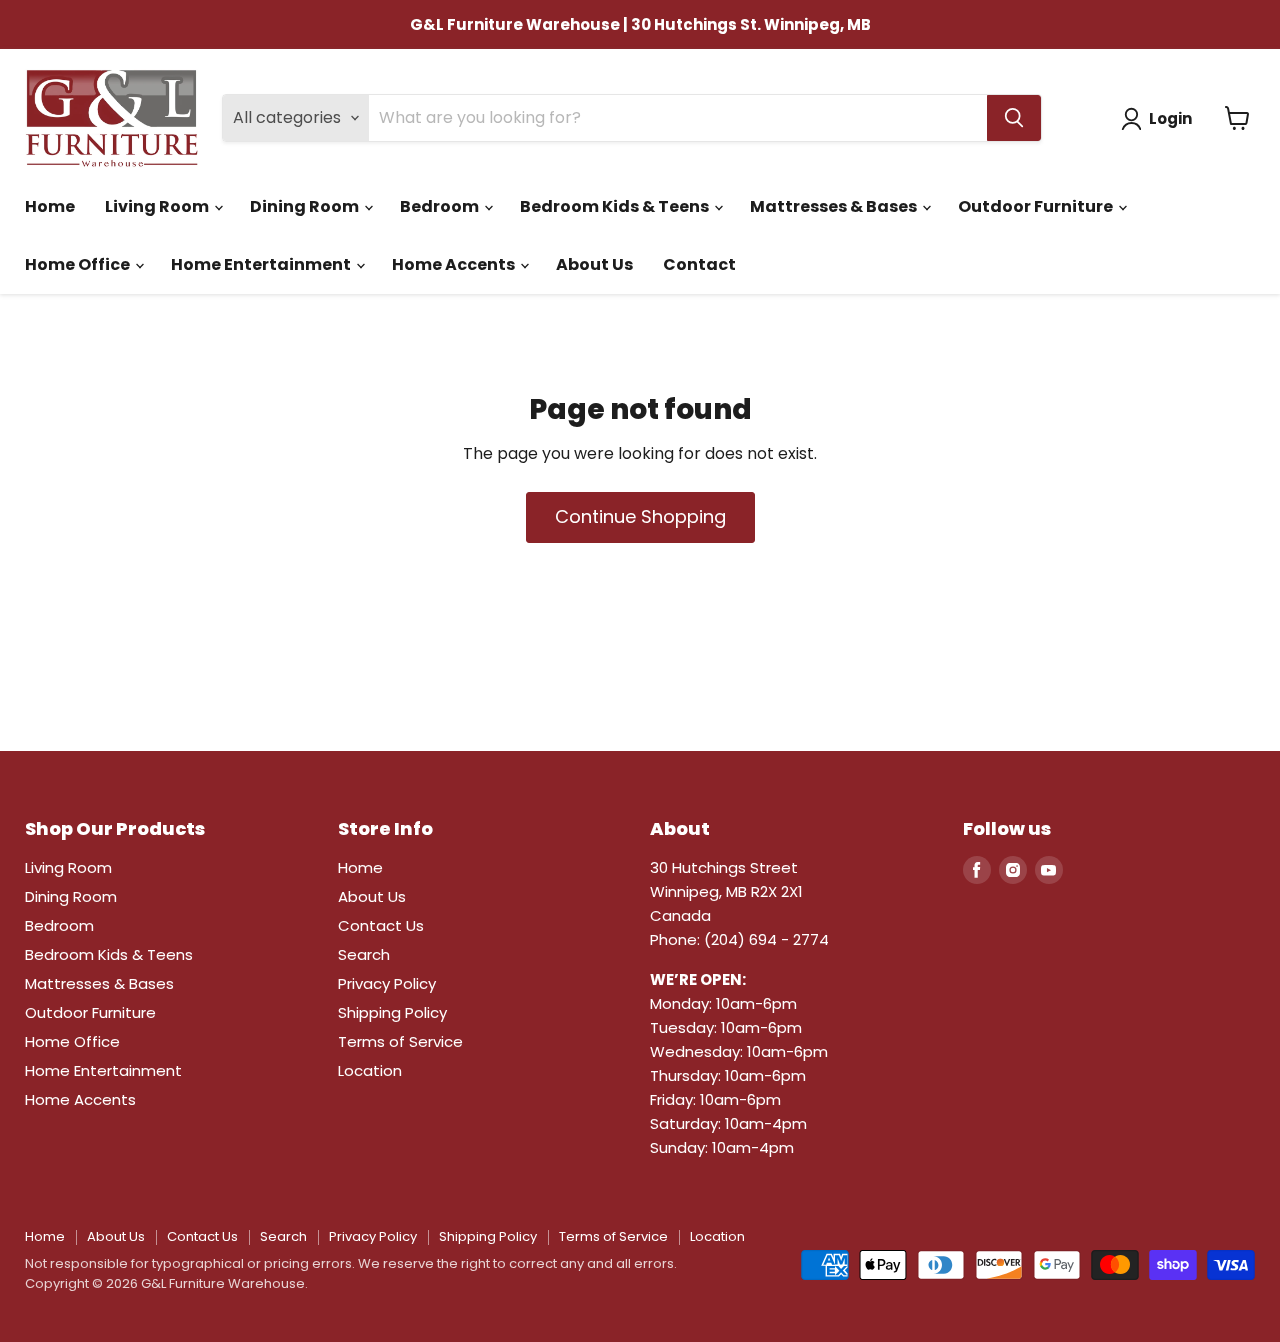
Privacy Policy (387, 983)
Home (50, 206)
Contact (699, 264)
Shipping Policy (392, 1012)
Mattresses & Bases (835, 206)
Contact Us (381, 925)
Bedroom (441, 206)
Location (370, 1070)
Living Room (158, 206)
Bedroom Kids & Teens (616, 206)
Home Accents (455, 264)
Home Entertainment (262, 264)
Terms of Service (400, 1041)
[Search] (1014, 118)
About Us (594, 264)
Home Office (79, 264)
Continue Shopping (640, 516)
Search (364, 954)
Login (1170, 118)
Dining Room (306, 206)
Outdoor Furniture (1037, 206)
